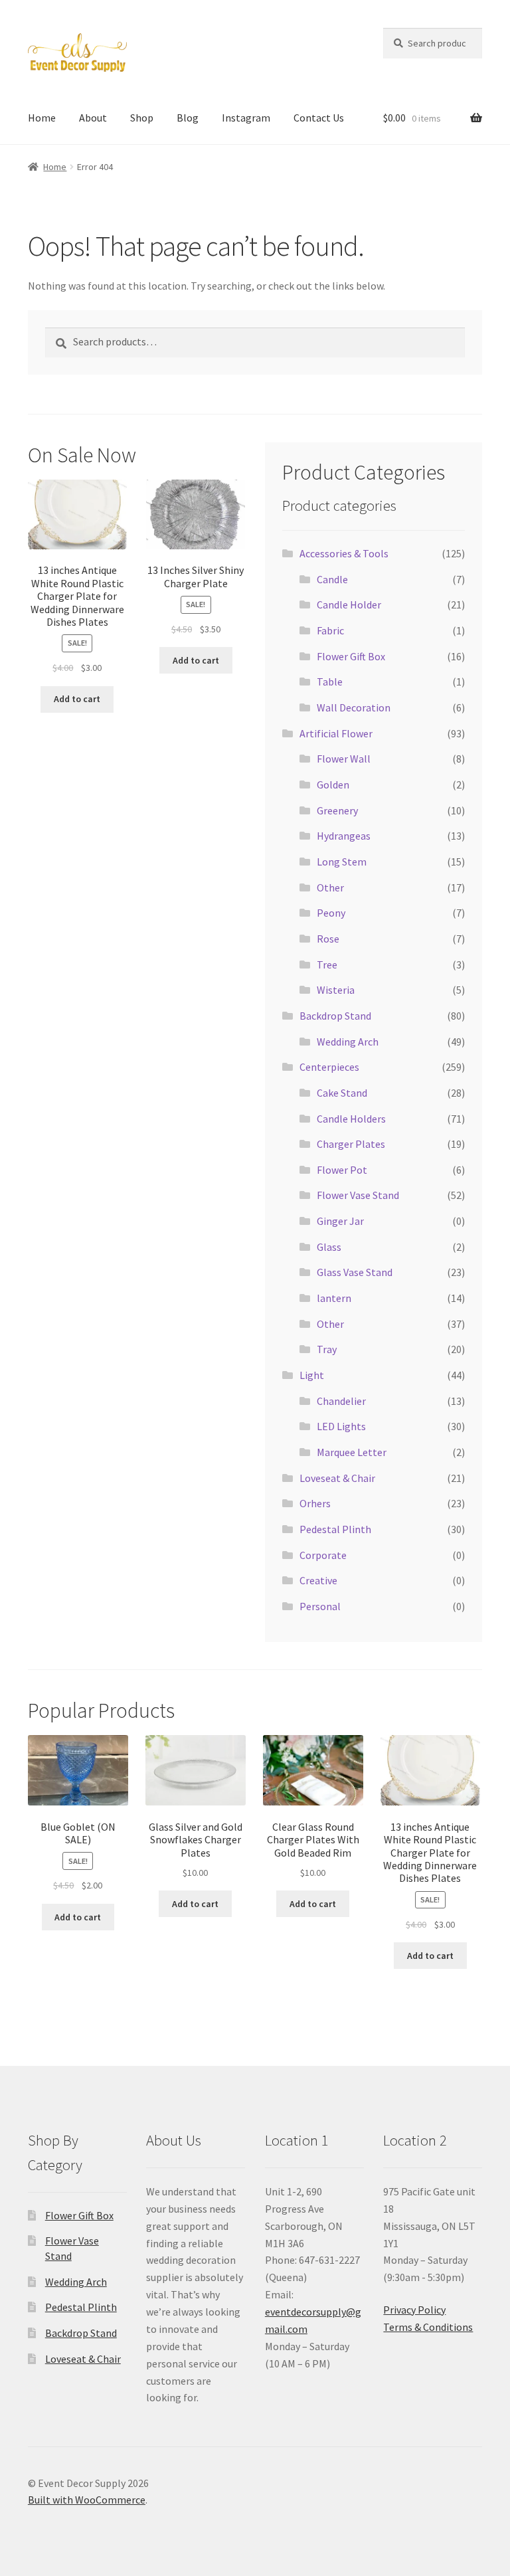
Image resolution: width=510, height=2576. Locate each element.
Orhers (315, 1503)
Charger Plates (351, 1144)
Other (330, 887)
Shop (142, 118)
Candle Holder (349, 604)
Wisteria (336, 990)
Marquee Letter (352, 1452)
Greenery (337, 810)
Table (330, 682)
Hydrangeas (344, 836)
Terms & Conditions (428, 2327)
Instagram (246, 118)
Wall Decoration (354, 707)
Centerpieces (329, 1067)
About (93, 118)
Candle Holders (351, 1119)
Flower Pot (342, 1170)
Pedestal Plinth (335, 1529)
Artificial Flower (336, 733)
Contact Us (319, 118)
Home (42, 118)
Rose (328, 939)
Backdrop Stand (335, 1016)
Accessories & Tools (344, 553)
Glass (329, 1247)
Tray (327, 1349)
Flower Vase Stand (358, 1195)
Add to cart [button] (77, 699)
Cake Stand (342, 1093)
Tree (327, 965)
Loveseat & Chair (337, 1478)
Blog (188, 118)
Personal (320, 1606)
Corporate (323, 1555)
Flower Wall (344, 759)
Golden (333, 784)
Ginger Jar (340, 1221)
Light (312, 1375)
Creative (318, 1580)
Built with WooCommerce (87, 2500)
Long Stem (342, 862)
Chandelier (341, 1401)
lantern (334, 1298)
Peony (331, 913)
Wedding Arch (348, 1042)
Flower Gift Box (351, 656)
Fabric (330, 630)
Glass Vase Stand (355, 1272)
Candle (332, 579)
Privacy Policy (414, 2310)
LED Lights (341, 1426)
